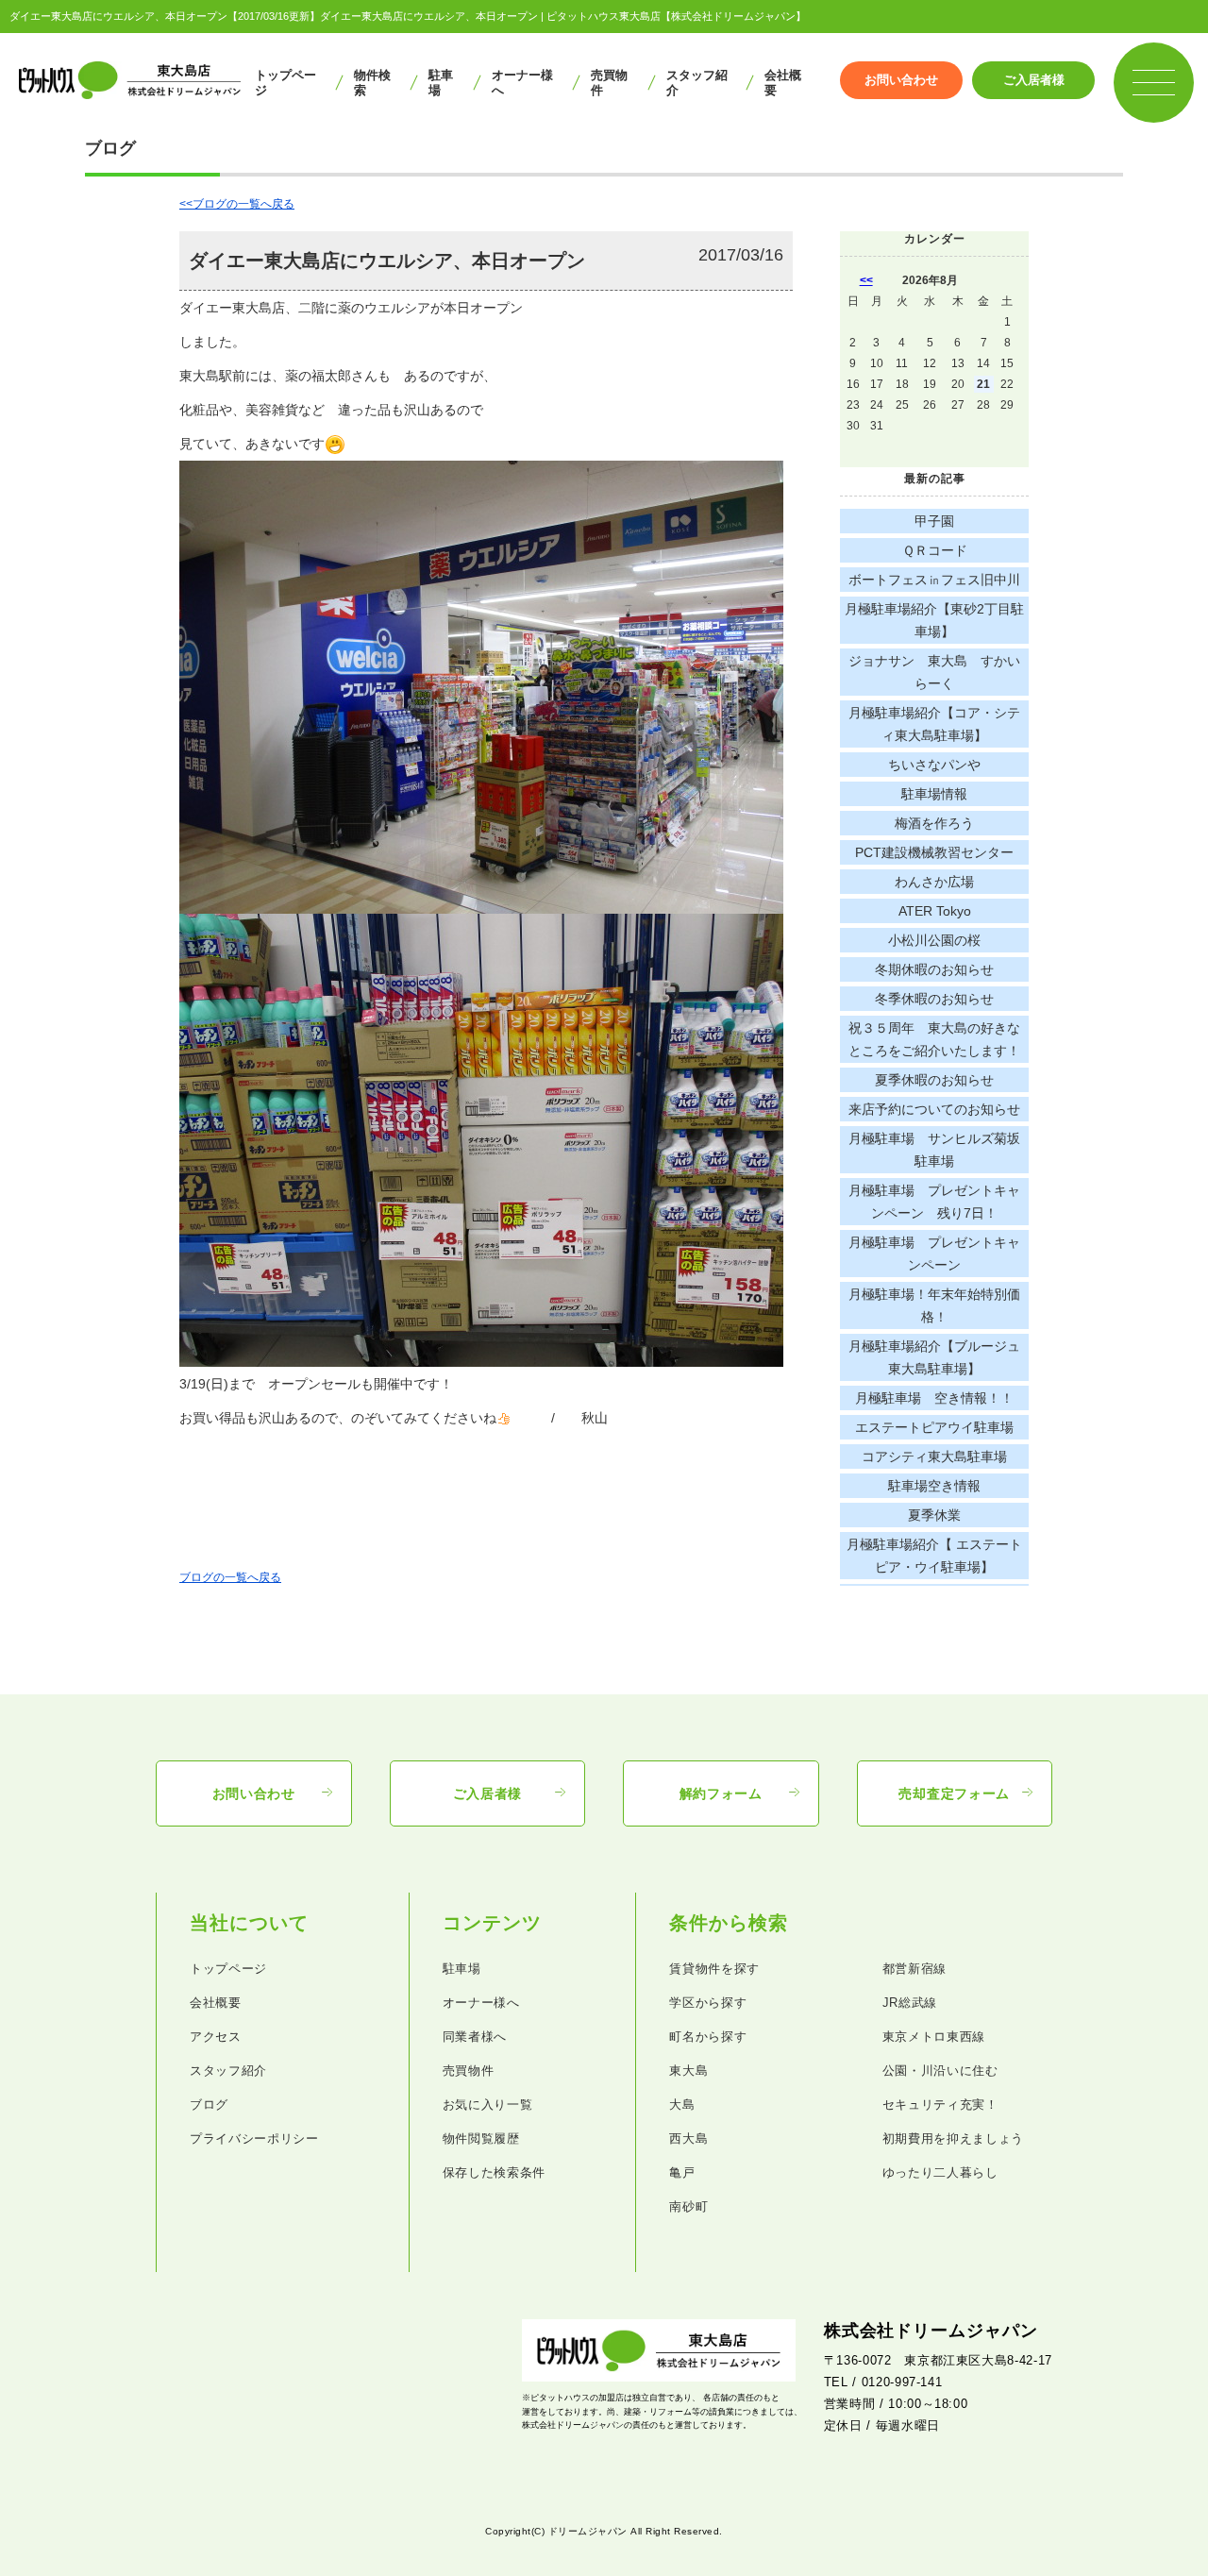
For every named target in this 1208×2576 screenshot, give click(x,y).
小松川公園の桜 (934, 940)
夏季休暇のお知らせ (934, 1080)
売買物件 (609, 83)
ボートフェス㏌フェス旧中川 (934, 580)
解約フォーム (721, 1793)
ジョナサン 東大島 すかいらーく (934, 672)
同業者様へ (475, 2037)
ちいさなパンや (934, 765)
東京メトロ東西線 (934, 2037)
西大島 (688, 2138)
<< (866, 280)
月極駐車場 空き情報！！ (934, 1398)
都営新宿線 (914, 1969)
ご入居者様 (1034, 80)
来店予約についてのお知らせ (934, 1109)
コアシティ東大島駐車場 (934, 1456)
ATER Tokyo (935, 911)
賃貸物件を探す (714, 1969)
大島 (682, 2105)
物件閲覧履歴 (481, 2138)
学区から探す (708, 2003)
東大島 (688, 2071)
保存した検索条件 (494, 2172)
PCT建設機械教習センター (934, 852)
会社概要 (783, 83)
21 (983, 384)
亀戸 (682, 2172)
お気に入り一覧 (488, 2105)
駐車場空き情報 (934, 1486)
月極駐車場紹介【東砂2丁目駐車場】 (934, 620)
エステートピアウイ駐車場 (934, 1427)
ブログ (209, 2105)
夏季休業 (934, 1515)
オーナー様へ (522, 83)
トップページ (285, 83)
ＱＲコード (935, 550)
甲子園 (934, 521)
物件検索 (372, 83)
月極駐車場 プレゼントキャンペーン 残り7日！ (934, 1202)
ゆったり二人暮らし (940, 2172)
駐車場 (441, 83)
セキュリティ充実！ (940, 2105)
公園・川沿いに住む (940, 2071)
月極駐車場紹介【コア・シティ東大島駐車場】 (934, 724)
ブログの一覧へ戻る (230, 1577)
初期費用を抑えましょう (953, 2138)
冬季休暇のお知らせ (934, 999)
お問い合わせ (901, 80)
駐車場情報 (934, 794)
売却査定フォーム (954, 1793)
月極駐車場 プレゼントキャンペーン (934, 1254)
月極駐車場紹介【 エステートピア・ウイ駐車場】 (934, 1556)
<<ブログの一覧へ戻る (237, 204)
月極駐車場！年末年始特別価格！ (934, 1305)
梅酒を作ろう (934, 823)
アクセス (216, 2037)
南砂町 (688, 2206)
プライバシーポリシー (254, 2138)
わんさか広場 (934, 882)
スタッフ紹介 (697, 83)
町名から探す (708, 2037)
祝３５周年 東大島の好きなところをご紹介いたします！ (934, 1039)
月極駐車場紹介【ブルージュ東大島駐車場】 (934, 1357)
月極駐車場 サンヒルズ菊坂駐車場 (934, 1150)
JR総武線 (910, 2003)
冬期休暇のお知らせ (934, 969)
